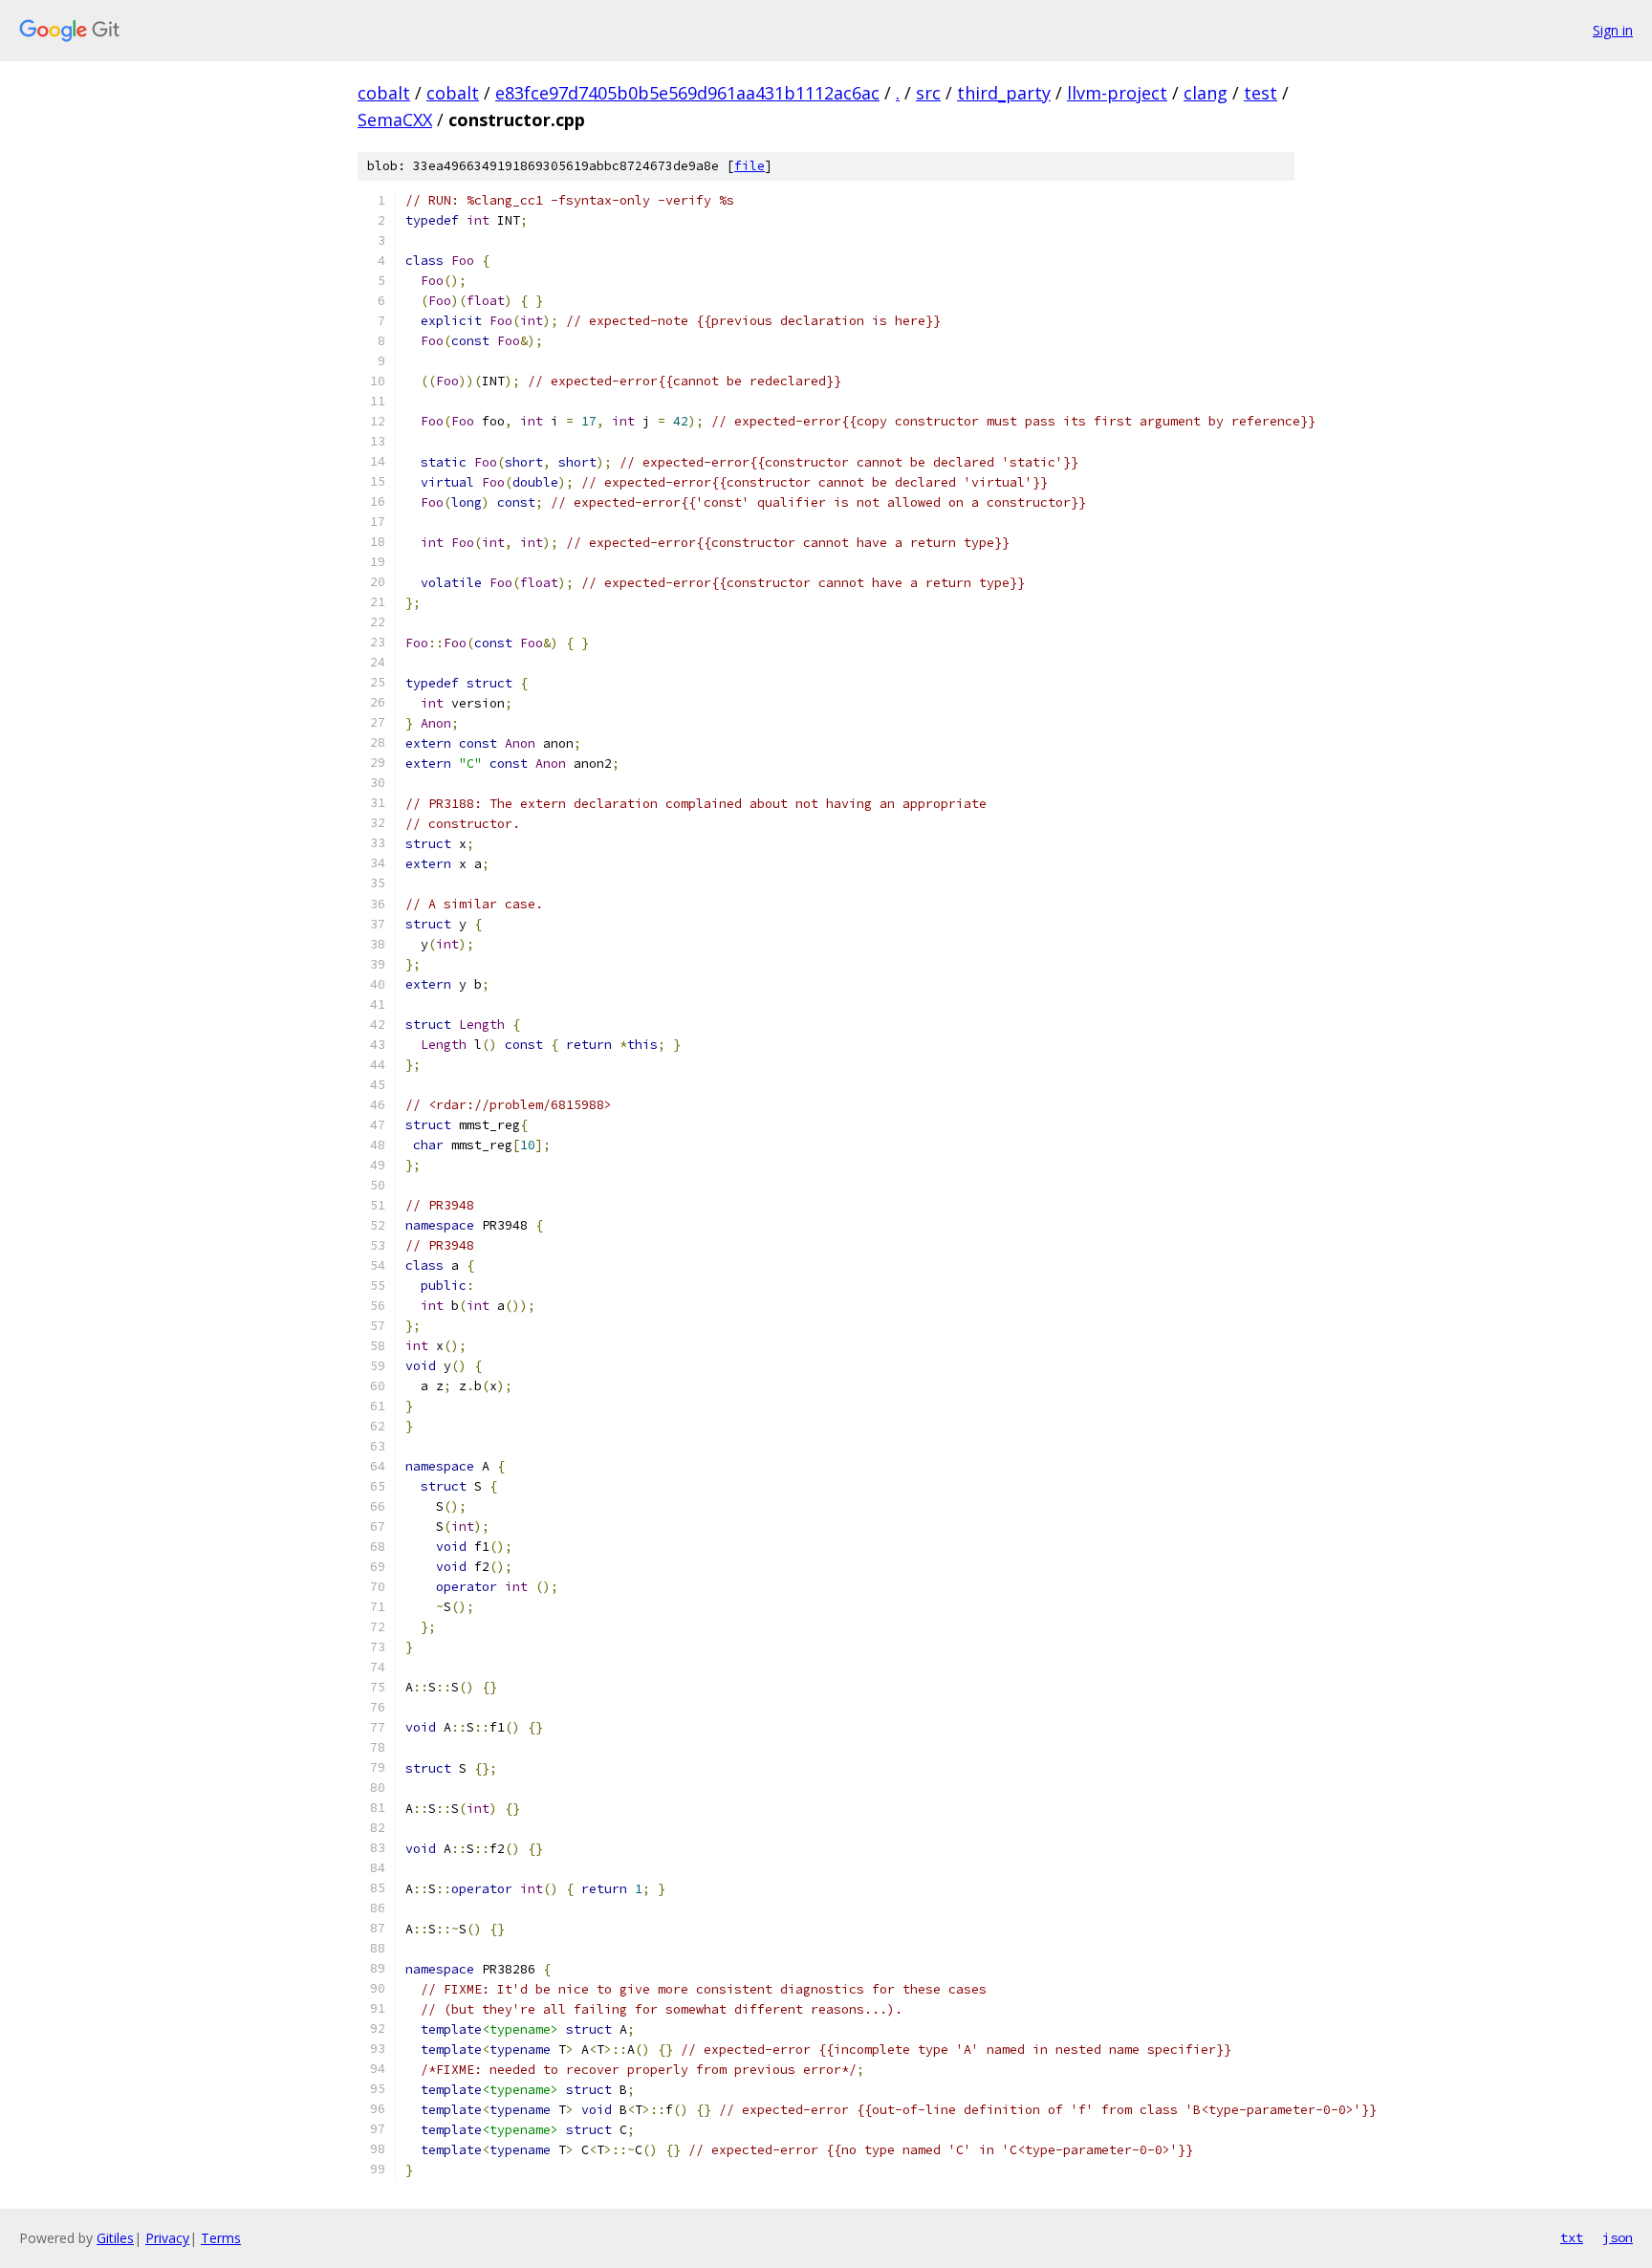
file (750, 166)
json (1618, 2237)
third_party (1004, 93)
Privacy (167, 2238)
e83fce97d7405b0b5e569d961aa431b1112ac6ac (687, 93)
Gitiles (115, 2238)
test (1261, 93)
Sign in (1613, 30)
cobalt (384, 93)
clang (1206, 93)
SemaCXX (395, 120)
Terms (221, 2238)
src (928, 93)
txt (1572, 2237)
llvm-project (1117, 93)
